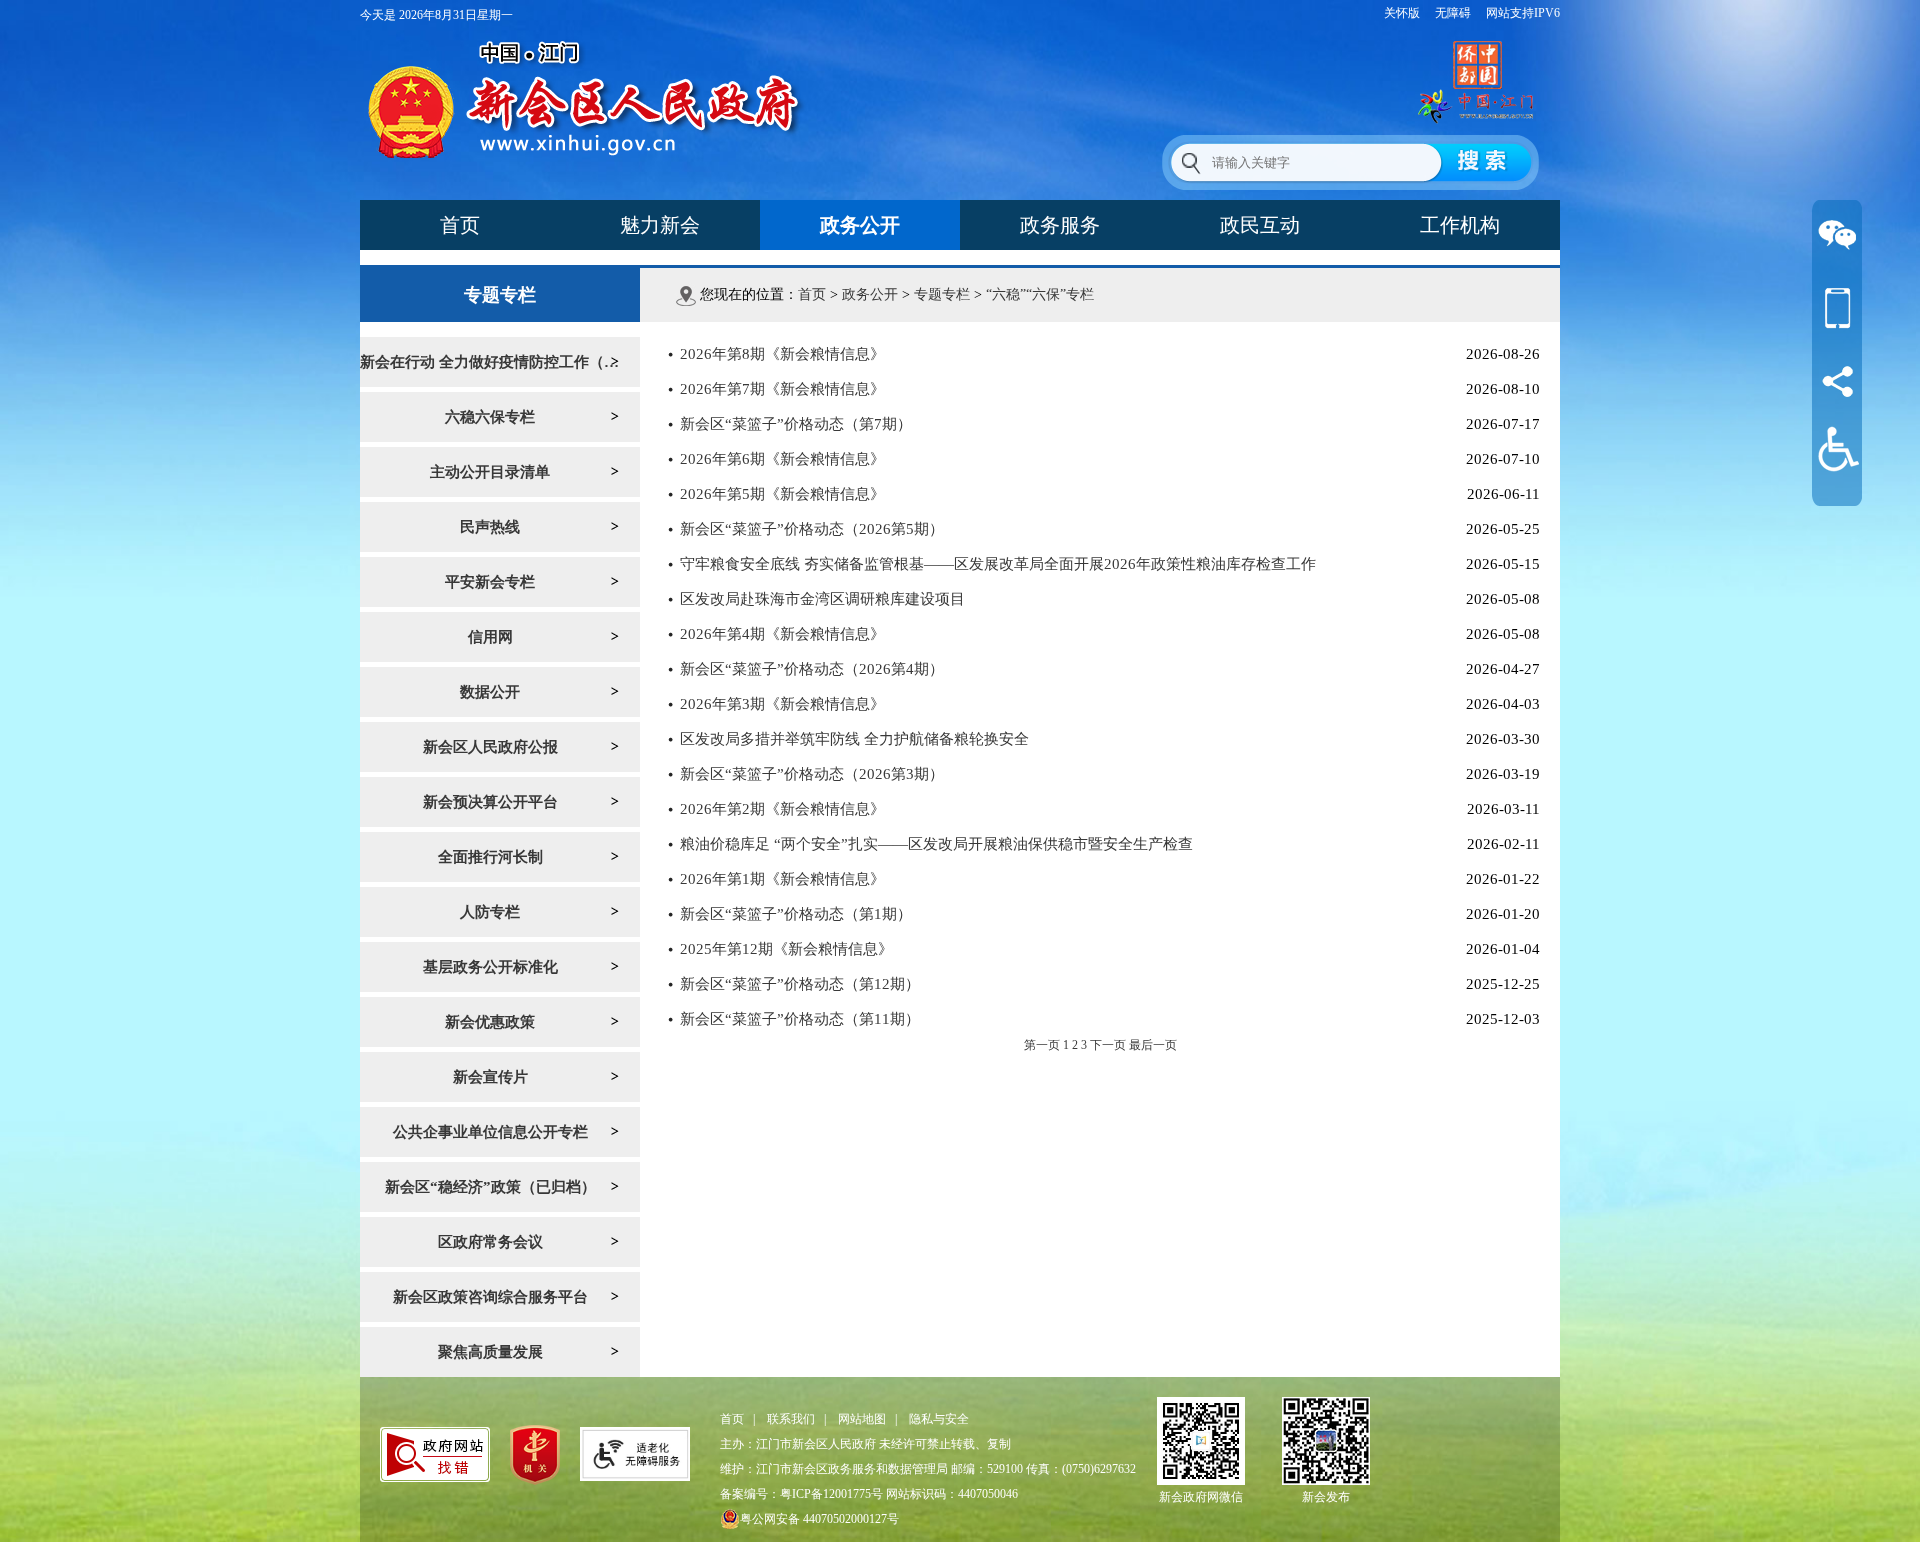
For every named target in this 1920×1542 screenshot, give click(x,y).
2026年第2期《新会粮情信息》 (782, 809)
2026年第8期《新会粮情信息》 (782, 354)
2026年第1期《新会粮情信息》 (782, 879)
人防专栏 (490, 912)
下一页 (1108, 1045)
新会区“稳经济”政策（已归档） (490, 1187)
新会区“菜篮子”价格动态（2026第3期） (812, 774)
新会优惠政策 (490, 1022)
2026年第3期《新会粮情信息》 (782, 704)
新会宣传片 (490, 1077)
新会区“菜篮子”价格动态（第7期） (796, 424)
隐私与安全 (939, 1419)
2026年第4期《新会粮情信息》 (782, 634)
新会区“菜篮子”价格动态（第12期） (800, 984)
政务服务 (1060, 225)
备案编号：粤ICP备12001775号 (801, 1494)
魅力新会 (660, 225)
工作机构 (1460, 225)
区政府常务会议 (490, 1242)
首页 (460, 225)
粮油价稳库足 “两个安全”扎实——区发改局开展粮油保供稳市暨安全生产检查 (936, 844)
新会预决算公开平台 (490, 802)
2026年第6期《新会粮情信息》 (782, 459)
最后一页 (1153, 1045)
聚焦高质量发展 (490, 1352)
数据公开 (490, 692)
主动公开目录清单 (490, 472)
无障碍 (1453, 13)
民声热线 (490, 527)
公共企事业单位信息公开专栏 (490, 1132)
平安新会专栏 (490, 582)
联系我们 (791, 1419)
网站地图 (862, 1419)
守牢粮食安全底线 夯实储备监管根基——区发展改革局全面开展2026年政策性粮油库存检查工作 (998, 564)
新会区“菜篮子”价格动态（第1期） (796, 914)
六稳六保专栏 (490, 417)
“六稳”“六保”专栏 (1040, 294)
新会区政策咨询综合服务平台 (490, 1297)
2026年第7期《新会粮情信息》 (782, 389)
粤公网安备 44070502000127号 (819, 1519)
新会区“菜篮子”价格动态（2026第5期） (812, 529)
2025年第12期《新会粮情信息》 (786, 949)
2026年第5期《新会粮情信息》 (782, 494)
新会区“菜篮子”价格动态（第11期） (800, 1019)
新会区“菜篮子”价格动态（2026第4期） (812, 669)
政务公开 (860, 225)
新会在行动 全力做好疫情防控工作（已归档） (500, 362)
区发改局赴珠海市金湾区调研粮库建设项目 (822, 599)
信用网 (490, 637)
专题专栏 (942, 294)
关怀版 (1402, 13)
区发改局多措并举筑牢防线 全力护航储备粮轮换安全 (854, 739)
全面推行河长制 (490, 857)
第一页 (1042, 1045)
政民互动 (1260, 225)
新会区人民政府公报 (490, 747)
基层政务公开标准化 (490, 967)
